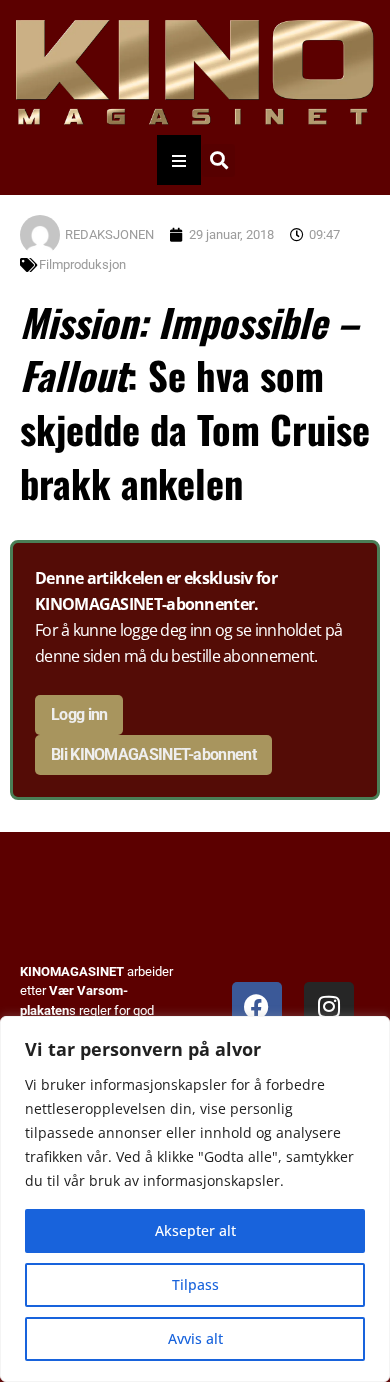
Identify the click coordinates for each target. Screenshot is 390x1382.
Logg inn (79, 714)
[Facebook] (257, 1007)
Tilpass (195, 1284)
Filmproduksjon (82, 264)
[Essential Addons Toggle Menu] (179, 160)
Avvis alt (195, 1338)
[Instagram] (329, 1007)
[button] (218, 160)
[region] (195, 1199)
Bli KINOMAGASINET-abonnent (153, 754)
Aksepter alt (195, 1230)
